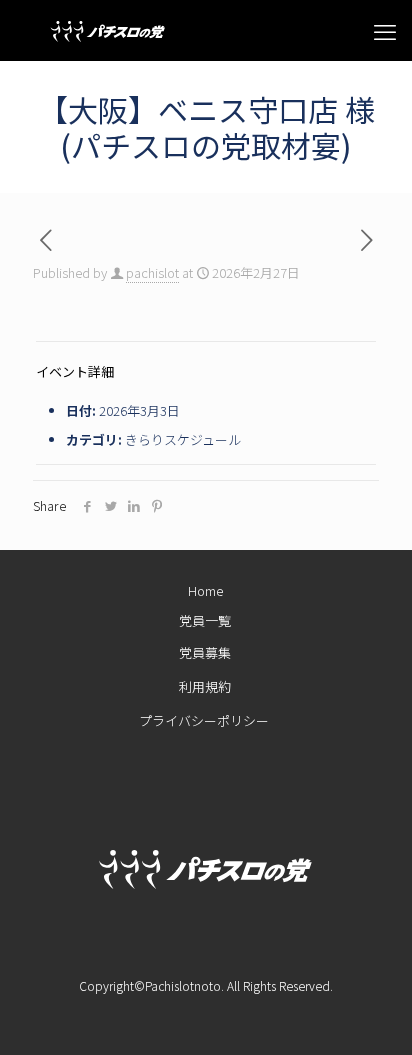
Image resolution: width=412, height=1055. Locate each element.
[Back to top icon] (356, 1014)
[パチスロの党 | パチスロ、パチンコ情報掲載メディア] (90, 30)
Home (205, 590)
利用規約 (205, 689)
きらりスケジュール (183, 439)
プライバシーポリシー (204, 724)
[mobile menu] (385, 30)
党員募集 (205, 653)
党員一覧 (205, 621)
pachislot (152, 272)
